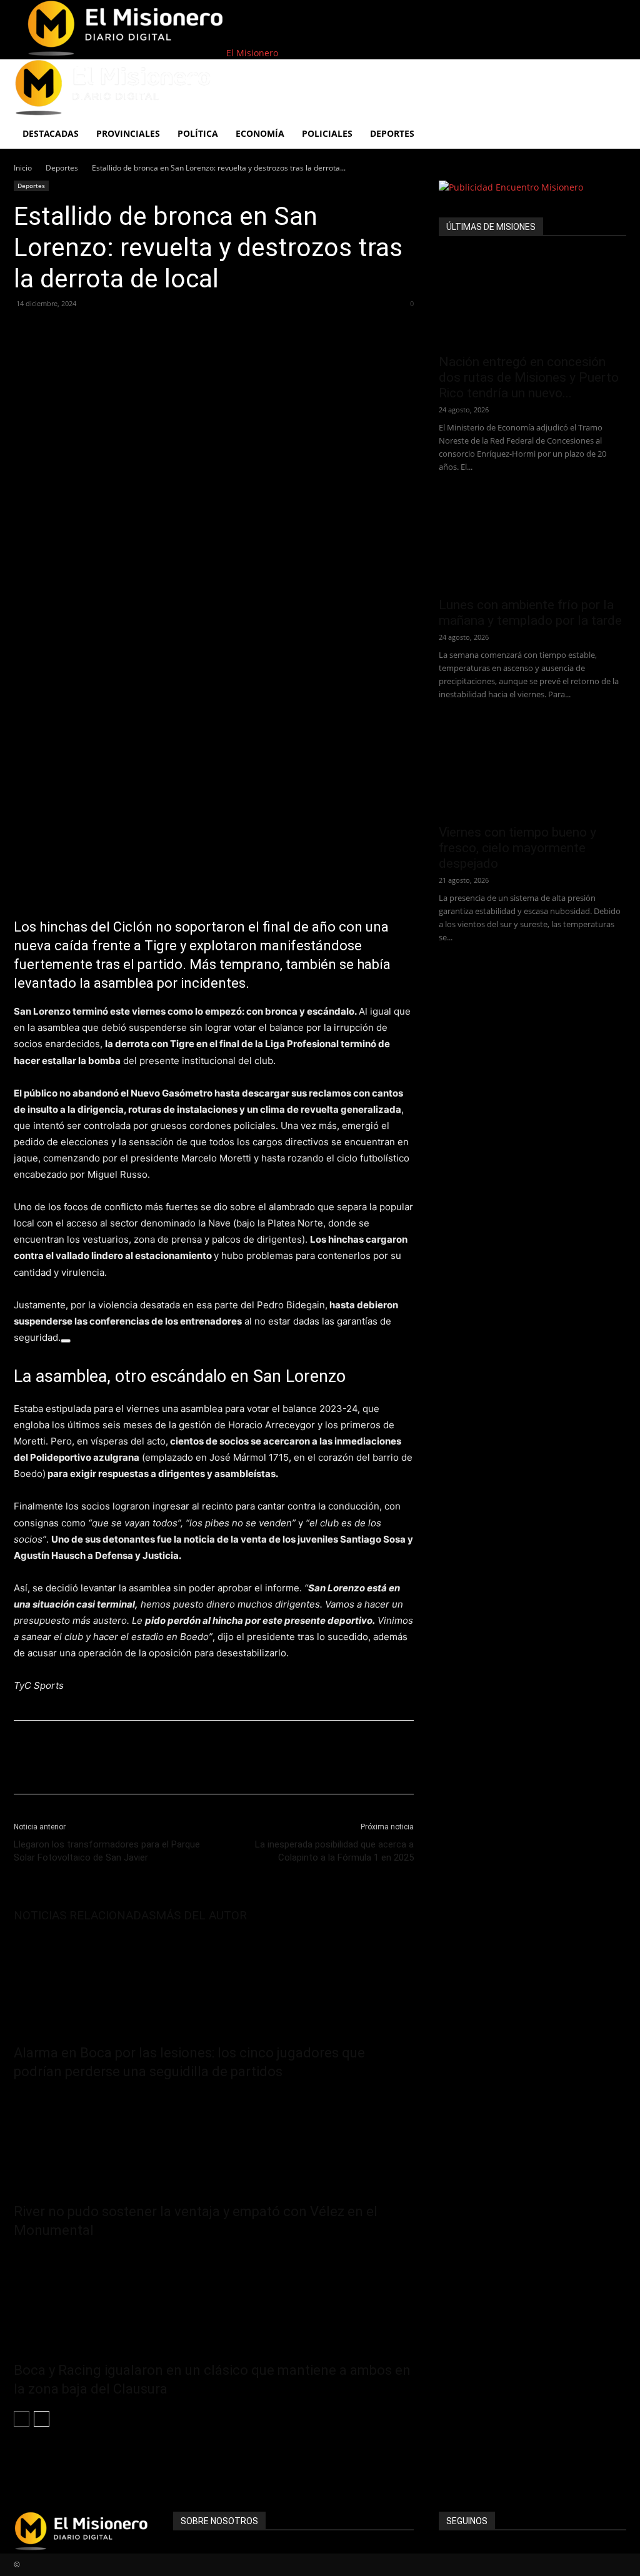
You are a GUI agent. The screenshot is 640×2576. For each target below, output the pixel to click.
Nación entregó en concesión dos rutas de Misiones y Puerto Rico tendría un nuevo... (529, 377)
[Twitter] (55, 332)
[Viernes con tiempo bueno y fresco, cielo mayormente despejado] (532, 770)
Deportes (62, 168)
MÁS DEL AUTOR (201, 1915)
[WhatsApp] (112, 332)
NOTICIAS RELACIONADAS (85, 1915)
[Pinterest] (84, 332)
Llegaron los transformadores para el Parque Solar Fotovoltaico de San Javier (107, 1851)
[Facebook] (26, 332)
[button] (611, 75)
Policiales (327, 133)
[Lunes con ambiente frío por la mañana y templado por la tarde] (532, 542)
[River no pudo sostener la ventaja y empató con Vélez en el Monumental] (214, 2139)
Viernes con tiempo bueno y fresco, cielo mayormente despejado (517, 848)
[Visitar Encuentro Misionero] (532, 187)
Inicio (23, 168)
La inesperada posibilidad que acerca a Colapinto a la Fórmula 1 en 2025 (334, 1851)
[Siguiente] (66, 1341)
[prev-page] (22, 2419)
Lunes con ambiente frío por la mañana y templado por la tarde (530, 613)
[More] (142, 332)
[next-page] (42, 2419)
